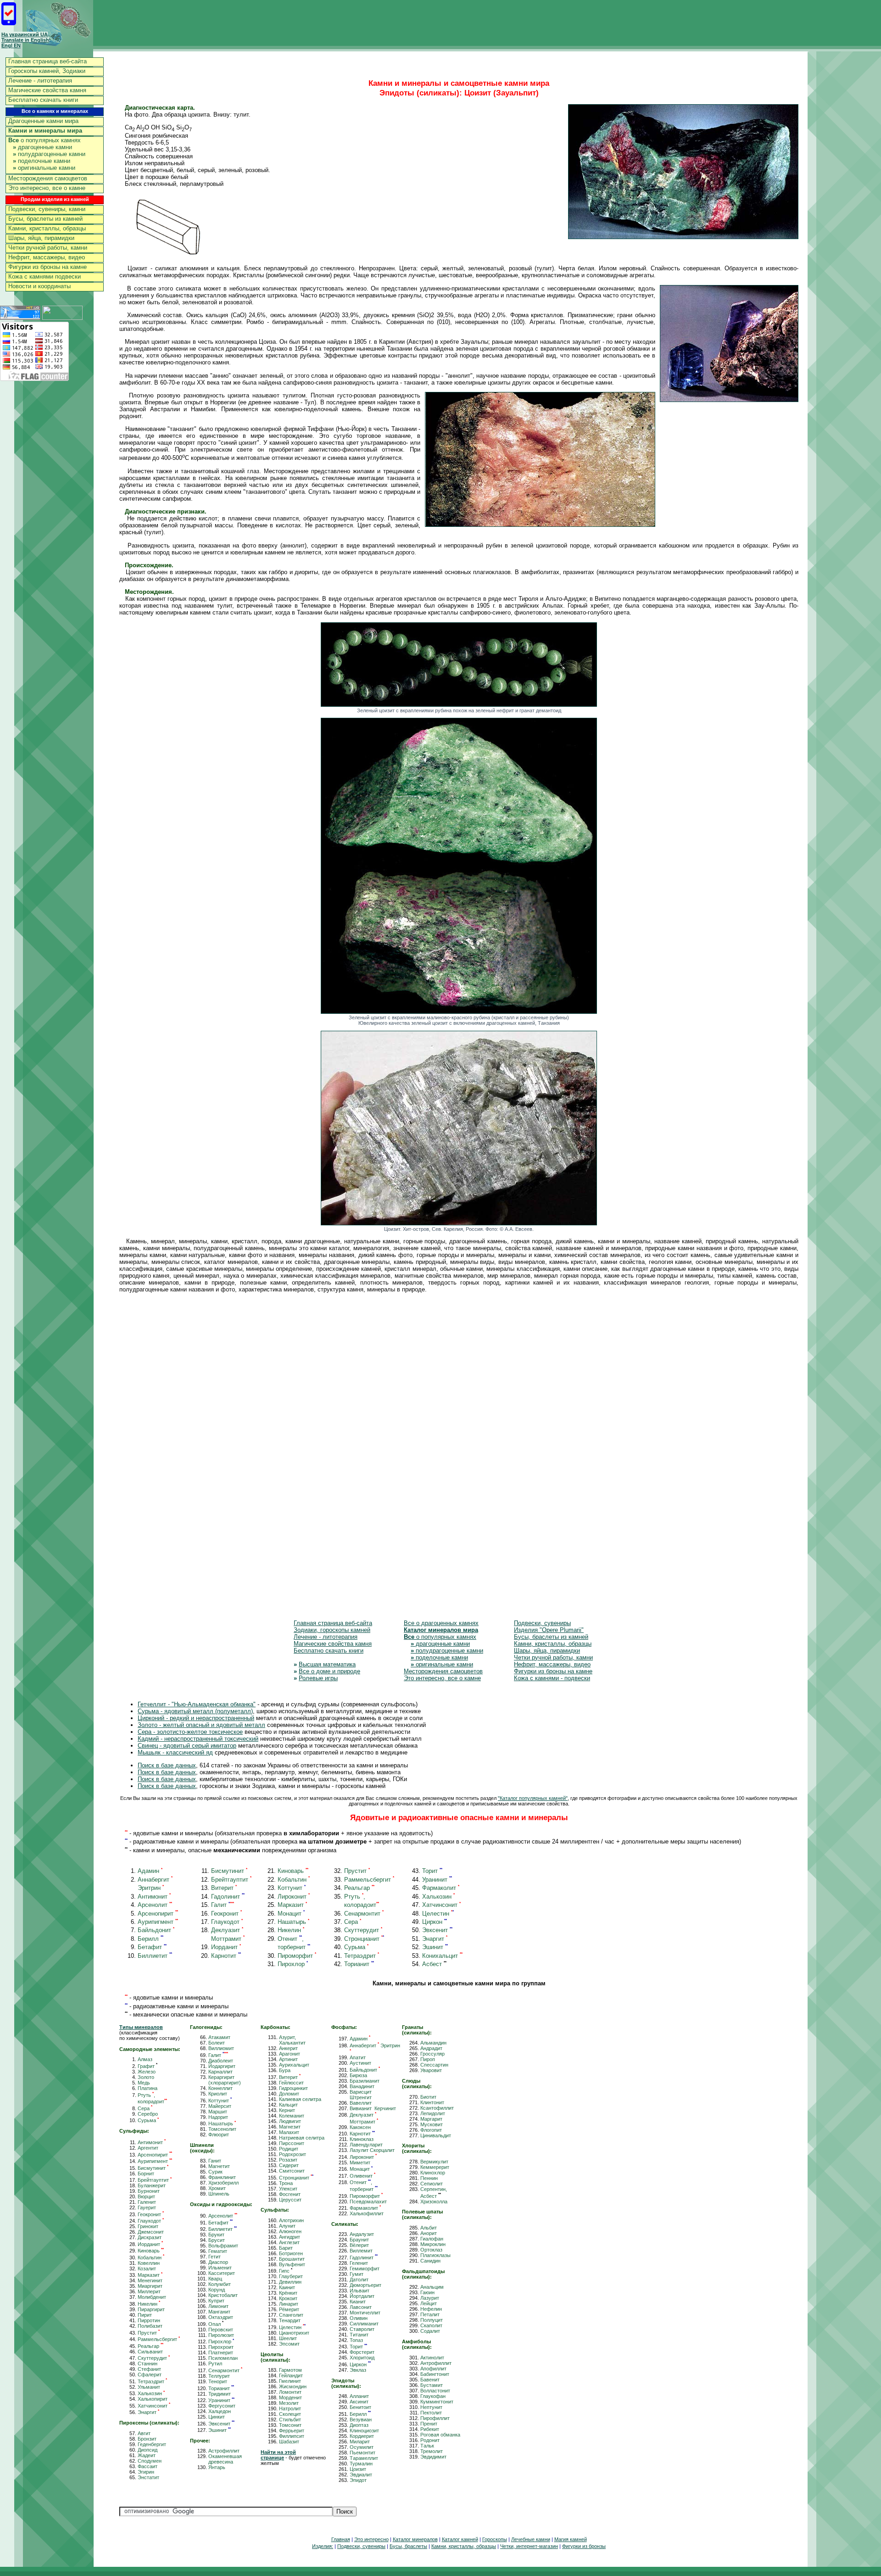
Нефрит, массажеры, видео (47, 257)
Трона (286, 2183)
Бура (285, 2070)
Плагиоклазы (435, 2255)
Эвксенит (437, 1930)
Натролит (290, 2408)
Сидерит (289, 2165)
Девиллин (290, 2282)
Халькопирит (153, 2399)
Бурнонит (149, 2191)
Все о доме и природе (329, 1671)
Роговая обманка (440, 2435)
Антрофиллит (436, 2363)
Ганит (215, 2161)
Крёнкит (288, 2293)
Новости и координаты (39, 286)
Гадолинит (228, 1897)
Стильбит (290, 2420)
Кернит (287, 2110)
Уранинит (437, 1880)
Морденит (290, 2397)
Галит (223, 1905)
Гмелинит (290, 2381)
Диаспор (218, 2262)
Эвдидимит (433, 2457)
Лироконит (294, 1897)
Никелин (291, 1930)
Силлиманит (364, 2324)
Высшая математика (327, 1664)
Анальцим (432, 2287)
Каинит (287, 2287)
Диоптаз (359, 2425)
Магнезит (290, 2127)
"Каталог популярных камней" (533, 1798)
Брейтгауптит (231, 1880)
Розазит (288, 2160)
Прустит (357, 1871)
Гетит (215, 2257)
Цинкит (217, 2417)
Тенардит (290, 2320)
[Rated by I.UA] (62, 317)
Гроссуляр (432, 2054)
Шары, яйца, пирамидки (41, 238)
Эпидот (358, 2480)
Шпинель (219, 2194)
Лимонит (218, 2306)
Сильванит (150, 2352)
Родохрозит (293, 2154)
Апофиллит (433, 2369)
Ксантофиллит (437, 2108)
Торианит (359, 1964)
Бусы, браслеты (408, 2546)
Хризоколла (434, 2202)
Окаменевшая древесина (225, 2459)
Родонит (430, 2440)
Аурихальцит (294, 2065)
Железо (147, 2072)
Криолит (218, 2094)
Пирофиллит (435, 2418)
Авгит (144, 2433)
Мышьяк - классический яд (175, 1752)
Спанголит (291, 2315)
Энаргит (435, 1939)
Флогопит (431, 2130)
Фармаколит (441, 1888)
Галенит (147, 2202)
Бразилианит (365, 2081)
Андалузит (362, 2234)
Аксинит (359, 2402)
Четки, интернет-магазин (529, 2546)
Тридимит (220, 2394)
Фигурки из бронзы (584, 2546)
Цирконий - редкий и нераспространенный (196, 1718)
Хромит (217, 2188)
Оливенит (362, 2176)
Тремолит (432, 2451)
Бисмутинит (229, 1871)
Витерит (224, 1888)
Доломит (289, 2094)
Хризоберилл (223, 2183)
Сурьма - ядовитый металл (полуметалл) (195, 1711)
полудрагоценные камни (49, 154)
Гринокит (148, 2226)
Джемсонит (151, 2232)
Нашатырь (293, 1922)
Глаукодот (227, 1922)
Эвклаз (358, 2370)
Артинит (288, 2059)
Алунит (287, 2226)
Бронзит (147, 2439)
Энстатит (148, 2477)
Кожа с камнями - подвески (552, 1678)
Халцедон (220, 2411)
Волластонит (435, 2391)
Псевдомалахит (368, 2202)
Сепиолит (432, 2184)
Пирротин (149, 2320)
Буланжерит (152, 2185)
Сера (353, 1922)
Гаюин (427, 2292)
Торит (432, 1871)
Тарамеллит (364, 2458)
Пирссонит (292, 2143)
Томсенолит (222, 2129)
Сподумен (150, 2461)
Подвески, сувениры (542, 1623)
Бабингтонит (435, 2374)
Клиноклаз (362, 2139)
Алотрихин (291, 2220)
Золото (146, 2077)
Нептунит (431, 2407)
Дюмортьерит (365, 2285)
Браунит (359, 2240)
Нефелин (431, 2309)
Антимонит (154, 1897)
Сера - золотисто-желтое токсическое (190, 1732)
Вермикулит (434, 2162)
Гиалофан (432, 2239)
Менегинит (150, 2280)
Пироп (428, 2059)
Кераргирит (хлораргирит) (225, 2080)
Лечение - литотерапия (40, 81)
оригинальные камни (44, 168)
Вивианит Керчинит (373, 2108)
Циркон (435, 1922)
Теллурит (219, 2376)
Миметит (360, 2162)
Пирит (145, 2315)
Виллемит (361, 2251)
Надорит (218, 2117)
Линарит (289, 2304)
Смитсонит (292, 2171)
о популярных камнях (45, 140)
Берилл (151, 1939)
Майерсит (220, 2106)
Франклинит (222, 2177)
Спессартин (434, 2065)
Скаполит (431, 2325)
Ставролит (362, 2329)
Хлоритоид (362, 2358)
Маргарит (431, 2119)
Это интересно (371, 2539)
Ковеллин (149, 2263)
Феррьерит (292, 2431)
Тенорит (218, 2381)
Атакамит (219, 2037)
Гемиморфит (365, 2269)
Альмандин (433, 2043)
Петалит (430, 2314)
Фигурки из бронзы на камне (47, 267)
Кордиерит (362, 2436)
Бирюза (358, 2075)
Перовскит (221, 2330)
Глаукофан (433, 2396)
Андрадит (431, 2048)
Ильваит (360, 2291)
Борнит (146, 2174)
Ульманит (149, 2387)
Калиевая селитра (300, 2099)
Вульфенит (292, 2264)
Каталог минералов (415, 2539)
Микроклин (433, 2244)
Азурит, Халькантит (292, 2040)
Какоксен (360, 2127)
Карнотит (226, 1956)
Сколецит (290, 2414)
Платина (148, 2088)
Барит (286, 2248)
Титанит (359, 2335)
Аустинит (360, 2063)
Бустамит (432, 2385)
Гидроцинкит (293, 2088)
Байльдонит (156, 1930)
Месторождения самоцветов (48, 178)
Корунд (217, 2290)
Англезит (289, 2242)
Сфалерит (150, 2375)
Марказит (292, 1905)
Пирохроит (221, 2347)
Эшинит (435, 1947)
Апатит (358, 2057)
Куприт (216, 2301)
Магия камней (571, 2539)
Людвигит (290, 2121)
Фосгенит (290, 2194)
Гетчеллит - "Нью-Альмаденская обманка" (197, 1704)
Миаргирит (150, 2286)
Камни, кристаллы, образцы (47, 228)
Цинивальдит (436, 2135)
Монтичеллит (365, 2313)
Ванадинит (362, 2086)
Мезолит (289, 2403)
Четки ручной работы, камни (48, 248)
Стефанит (149, 2369)
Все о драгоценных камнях (441, 1623)
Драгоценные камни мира (43, 121)
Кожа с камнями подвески (45, 277)
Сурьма (356, 1947)
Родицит (289, 2149)
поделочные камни (42, 161)
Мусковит (432, 2124)
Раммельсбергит (369, 1880)
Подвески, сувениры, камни (47, 209)
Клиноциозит (364, 2431)
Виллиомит (221, 2048)
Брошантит (292, 2259)
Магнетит (219, 2166)
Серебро (148, 2114)
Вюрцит (146, 2196)
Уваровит (431, 2070)
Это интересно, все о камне (47, 188)
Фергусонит (222, 2406)
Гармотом (290, 2370)
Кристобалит (223, 2295)
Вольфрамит (223, 2246)
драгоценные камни (42, 147)
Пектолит (431, 2413)
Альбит (429, 2228)
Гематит (218, 2251)
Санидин (430, 2261)
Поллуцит (432, 2320)
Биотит (428, 2097)
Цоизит (358, 2469)
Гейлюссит (291, 2083)
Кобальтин (294, 1880)
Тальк (427, 2446)
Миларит (360, 2442)
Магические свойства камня (47, 90)
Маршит (218, 2112)
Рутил (215, 2364)
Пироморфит (297, 1956)
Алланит (359, 2396)
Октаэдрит (221, 2317)
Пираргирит (151, 2309)
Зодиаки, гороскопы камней (332, 1630)
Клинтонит (432, 2102)
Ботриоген (291, 2253)
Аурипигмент (158, 1922)
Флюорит (219, 2135)
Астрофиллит (224, 2451)
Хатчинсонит (441, 1905)
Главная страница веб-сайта (47, 61)
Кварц (215, 2279)
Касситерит (222, 2273)
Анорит (429, 2233)
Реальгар (359, 1888)
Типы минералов (141, 2027)
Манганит (219, 2312)
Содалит (430, 2331)
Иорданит (226, 1947)
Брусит (217, 2240)
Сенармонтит (364, 1914)
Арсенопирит (158, 1914)
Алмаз (145, 2059)
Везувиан (361, 2420)
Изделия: (323, 2546)
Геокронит (226, 1914)
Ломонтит (290, 2392)
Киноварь (293, 1871)
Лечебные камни (531, 2539)
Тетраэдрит (362, 1956)
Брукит (216, 2235)
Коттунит (292, 1888)
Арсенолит (155, 1905)
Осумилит (362, 2447)
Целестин (438, 1914)
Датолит (359, 2280)
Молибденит (152, 2297)
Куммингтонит (437, 2402)
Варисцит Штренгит (361, 2095)
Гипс (286, 2271)
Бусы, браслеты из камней (45, 219)
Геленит (359, 2263)
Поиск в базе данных (167, 1765)
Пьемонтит (362, 2453)
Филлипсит (292, 2436)
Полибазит (150, 2326)
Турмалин (361, 2464)
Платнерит (221, 2352)
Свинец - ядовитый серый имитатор (187, 1746)
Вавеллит (361, 2103)
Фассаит (148, 2466)
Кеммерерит (435, 2167)
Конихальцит (442, 1956)
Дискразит (150, 2237)
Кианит (358, 2302)
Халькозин (438, 1897)
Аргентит (148, 2148)
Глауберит (291, 2276)
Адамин (150, 1871)
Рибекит (430, 2429)
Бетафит (152, 1947)
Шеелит (288, 2338)
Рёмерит (289, 2309)
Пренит (429, 2424)
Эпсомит (289, 2344)
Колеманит (292, 2116)
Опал (216, 2324)
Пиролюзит (221, 2335)
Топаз (356, 2340)
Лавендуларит (366, 2145)
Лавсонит (361, 2307)
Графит (148, 2066)
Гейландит (291, 2375)
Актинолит (432, 2358)
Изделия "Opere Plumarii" (549, 1630)
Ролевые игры (318, 1678)
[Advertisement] (395, 1463)
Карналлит (220, 2072)
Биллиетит (155, 1956)
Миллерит (149, 2291)
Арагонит (290, 2054)
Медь (144, 2083)
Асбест (434, 1964)
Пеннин (429, 2178)
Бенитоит (360, 2407)
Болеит (217, 2043)
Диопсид (148, 2450)
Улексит (288, 2189)
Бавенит (430, 2380)
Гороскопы (495, 2539)
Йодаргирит (222, 2066)
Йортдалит (362, 2296)
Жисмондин (293, 2386)
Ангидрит (290, 2237)
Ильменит (220, 2268)
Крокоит (288, 2298)
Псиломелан (223, 2358)
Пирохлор (293, 1964)
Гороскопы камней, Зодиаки (47, 71)
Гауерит (147, 2207)
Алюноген (290, 2231)
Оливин (359, 2318)
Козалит (147, 2269)
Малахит (289, 2132)
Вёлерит (359, 2245)
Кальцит (288, 2105)
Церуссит (290, 2200)
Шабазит (289, 2442)
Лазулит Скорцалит (372, 2150)
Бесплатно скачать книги (43, 100)
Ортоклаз (431, 2250)
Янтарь (217, 2467)
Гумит (357, 2274)
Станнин (148, 2364)
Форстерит (362, 2352)
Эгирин (146, 2472)
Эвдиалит (361, 2475)
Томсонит (290, 2425)
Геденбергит (152, 2444)
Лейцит (429, 2303)
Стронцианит (364, 1939)
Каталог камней (460, 2539)
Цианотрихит (294, 2333)
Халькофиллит (367, 2213)
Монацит (291, 1914)
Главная (341, 2539)
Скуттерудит (363, 1930)
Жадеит (147, 2455)
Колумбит (220, 2284)
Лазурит (430, 2298)
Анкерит (288, 2048)
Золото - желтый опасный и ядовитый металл (201, 1725)
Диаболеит (221, 2061)
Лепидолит (433, 2113)
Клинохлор (433, 2173)
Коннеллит (220, 2088)
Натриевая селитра (302, 2138)
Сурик (215, 2172)
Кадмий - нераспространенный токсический (198, 1739)
